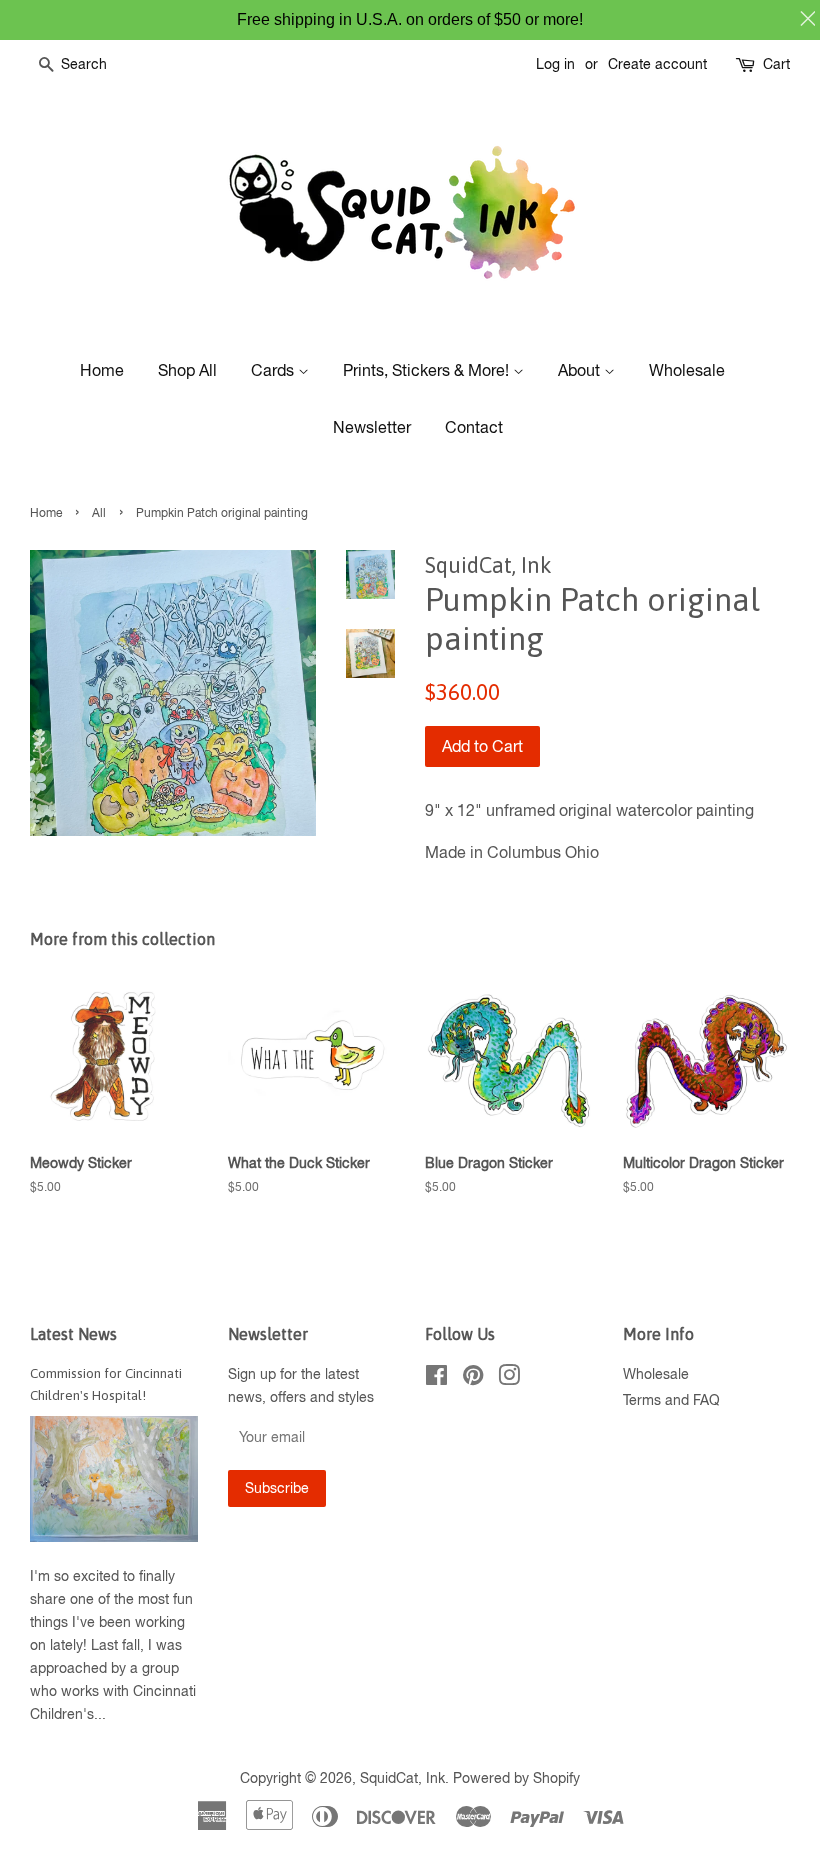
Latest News (73, 1334)
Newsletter (372, 427)
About (581, 370)
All (99, 513)
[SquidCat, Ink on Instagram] (509, 1379)
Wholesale (687, 370)
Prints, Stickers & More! (428, 370)
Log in (555, 64)
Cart (776, 64)
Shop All (187, 370)
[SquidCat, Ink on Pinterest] (473, 1379)
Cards (274, 370)
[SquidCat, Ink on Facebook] (436, 1379)
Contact (474, 427)
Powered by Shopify (516, 1778)
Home (102, 370)
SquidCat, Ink (402, 1778)
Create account (657, 64)
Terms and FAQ (671, 1400)
